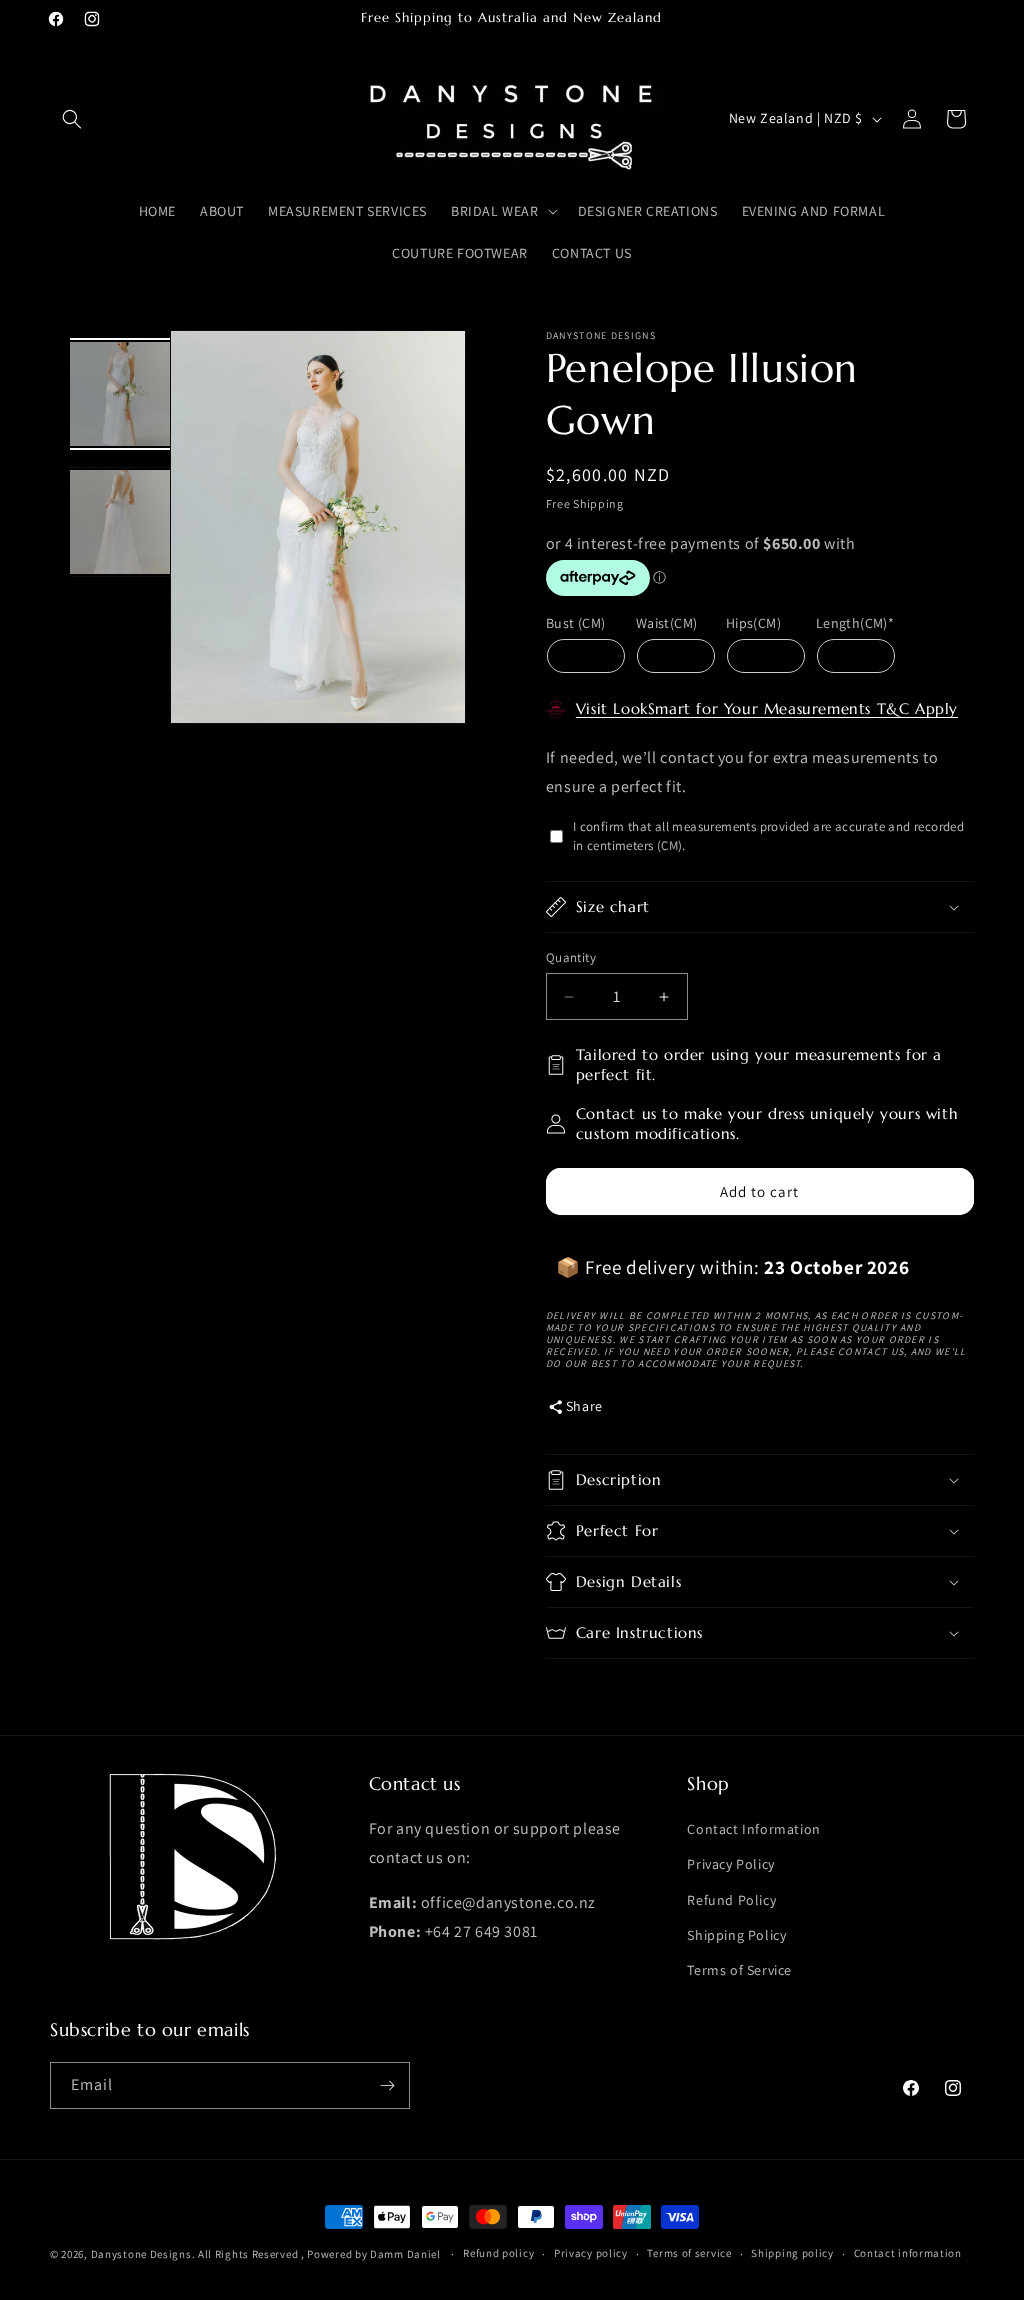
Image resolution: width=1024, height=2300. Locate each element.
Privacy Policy (730, 1864)
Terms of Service (739, 1970)
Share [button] (584, 1406)
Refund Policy (731, 1900)
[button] (72, 119)
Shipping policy (792, 2253)
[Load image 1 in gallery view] (120, 394)
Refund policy (498, 2253)
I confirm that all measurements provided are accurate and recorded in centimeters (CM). (768, 836)
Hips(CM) (753, 623)
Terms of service (689, 2253)
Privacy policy (591, 2253)
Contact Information (753, 1829)
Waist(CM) (667, 623)
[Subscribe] (387, 2085)
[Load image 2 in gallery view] (120, 522)
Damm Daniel (406, 2254)
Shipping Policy (736, 1935)
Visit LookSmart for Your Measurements (726, 708)
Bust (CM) (576, 623)
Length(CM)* (855, 623)
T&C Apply (917, 708)
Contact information (908, 2253)
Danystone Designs (141, 2254)
